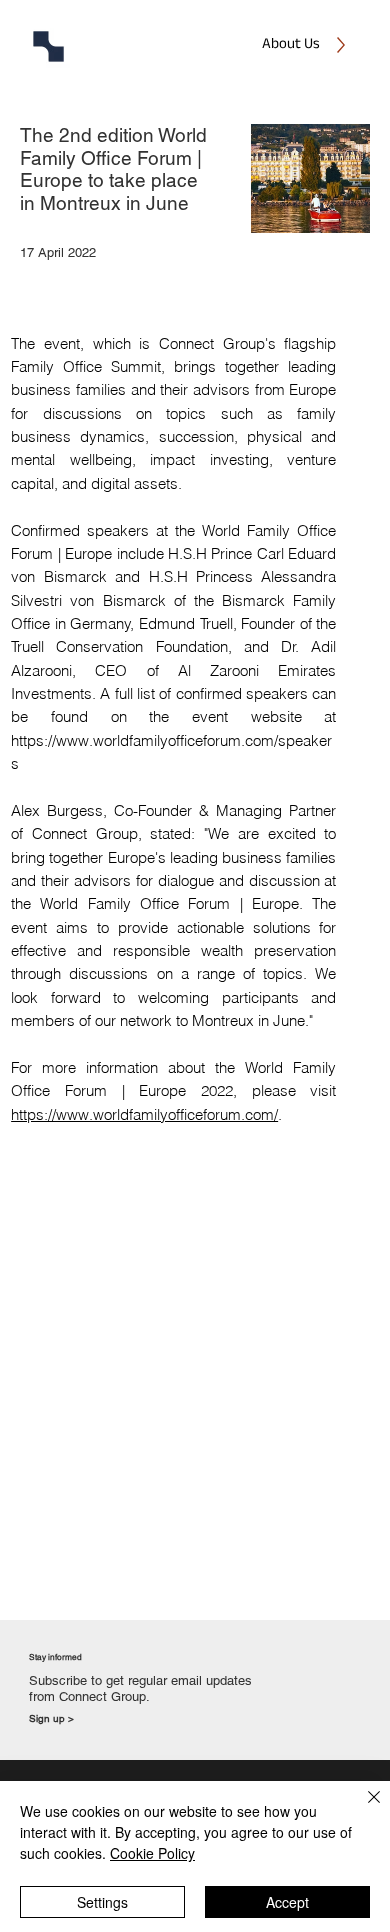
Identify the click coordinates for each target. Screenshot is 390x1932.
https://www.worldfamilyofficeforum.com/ (144, 1115)
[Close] (362, 1809)
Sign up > (51, 1718)
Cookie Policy (152, 1853)
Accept (287, 1902)
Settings (102, 1902)
